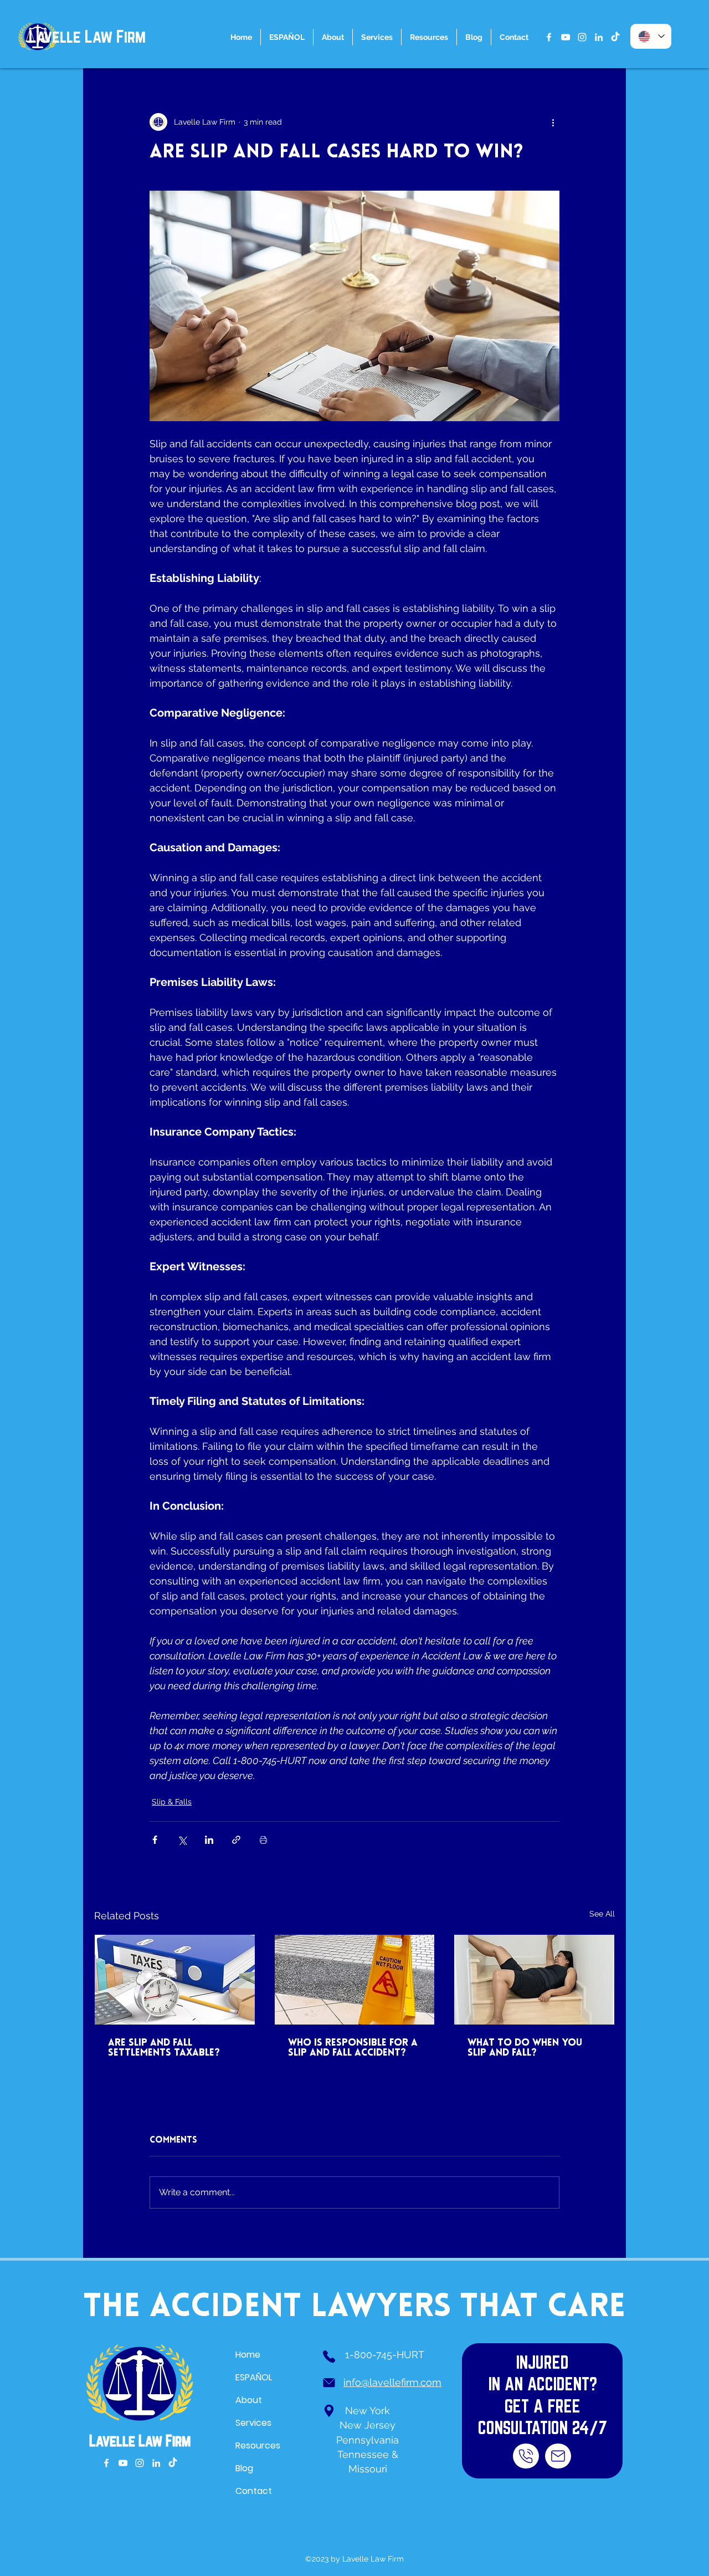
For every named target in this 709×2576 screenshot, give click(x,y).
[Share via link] (236, 1840)
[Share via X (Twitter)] (182, 1840)
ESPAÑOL (254, 2377)
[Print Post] (263, 1840)
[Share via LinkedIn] (209, 1840)
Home (248, 2355)
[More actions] (553, 122)
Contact (254, 2491)
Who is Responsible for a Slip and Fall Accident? (353, 2048)
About (249, 2400)
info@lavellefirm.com (392, 2382)
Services (253, 2423)
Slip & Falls (172, 1802)
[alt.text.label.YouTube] (566, 37)
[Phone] (329, 2357)
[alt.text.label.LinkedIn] (599, 37)
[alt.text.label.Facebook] (549, 37)
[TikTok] (615, 37)
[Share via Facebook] (155, 1840)
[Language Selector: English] (651, 36)
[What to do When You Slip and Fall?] (534, 1980)
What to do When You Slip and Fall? (525, 2048)
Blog (244, 2468)
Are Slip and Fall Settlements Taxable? (164, 2048)
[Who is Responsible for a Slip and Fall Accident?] (355, 1980)
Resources (258, 2445)
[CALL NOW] (526, 2456)
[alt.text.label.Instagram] (582, 37)
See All (602, 1914)
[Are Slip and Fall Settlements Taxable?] (175, 1980)
